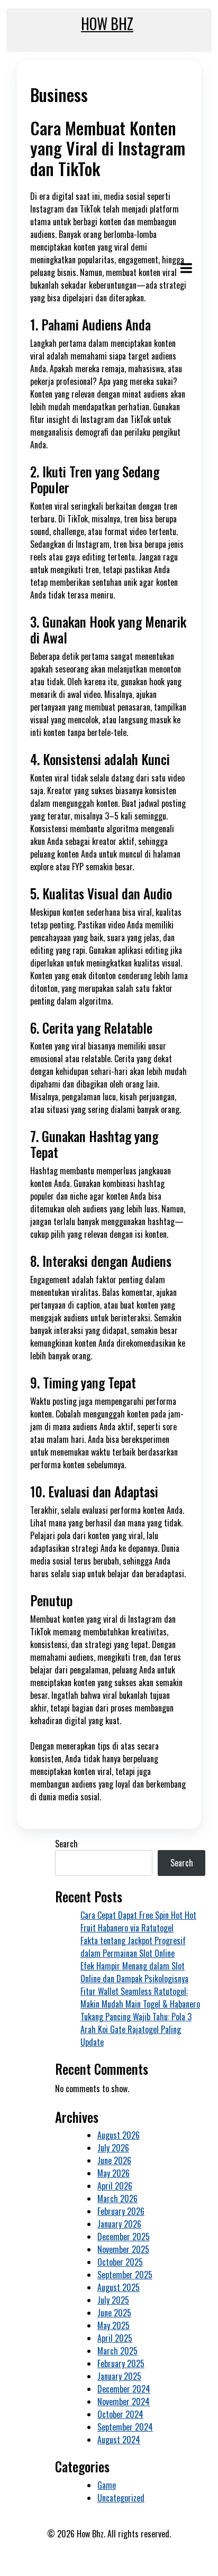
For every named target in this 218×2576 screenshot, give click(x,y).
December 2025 (124, 2237)
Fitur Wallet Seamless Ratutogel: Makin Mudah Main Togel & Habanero (140, 1998)
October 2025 (120, 2262)
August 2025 (119, 2287)
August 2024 (119, 2440)
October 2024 (120, 2414)
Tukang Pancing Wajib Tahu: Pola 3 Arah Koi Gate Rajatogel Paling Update (136, 2029)
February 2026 (121, 2211)
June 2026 (114, 2160)
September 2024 (125, 2427)
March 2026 (117, 2198)
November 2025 (123, 2249)
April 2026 (115, 2186)
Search (66, 1844)
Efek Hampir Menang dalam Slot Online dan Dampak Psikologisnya (134, 1972)
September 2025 (125, 2275)
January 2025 (119, 2376)
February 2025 (121, 2363)
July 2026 (113, 2148)
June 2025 (114, 2313)
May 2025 (113, 2325)
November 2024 (124, 2402)
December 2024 (124, 2389)
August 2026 (119, 2135)
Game (107, 2485)
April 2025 (115, 2338)
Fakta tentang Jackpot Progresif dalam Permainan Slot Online (133, 1947)
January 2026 (119, 2224)
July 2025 (113, 2300)
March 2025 (117, 2351)
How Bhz (107, 24)
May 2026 (113, 2173)
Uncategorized (121, 2498)
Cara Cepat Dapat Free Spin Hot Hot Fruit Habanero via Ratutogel (138, 1921)
